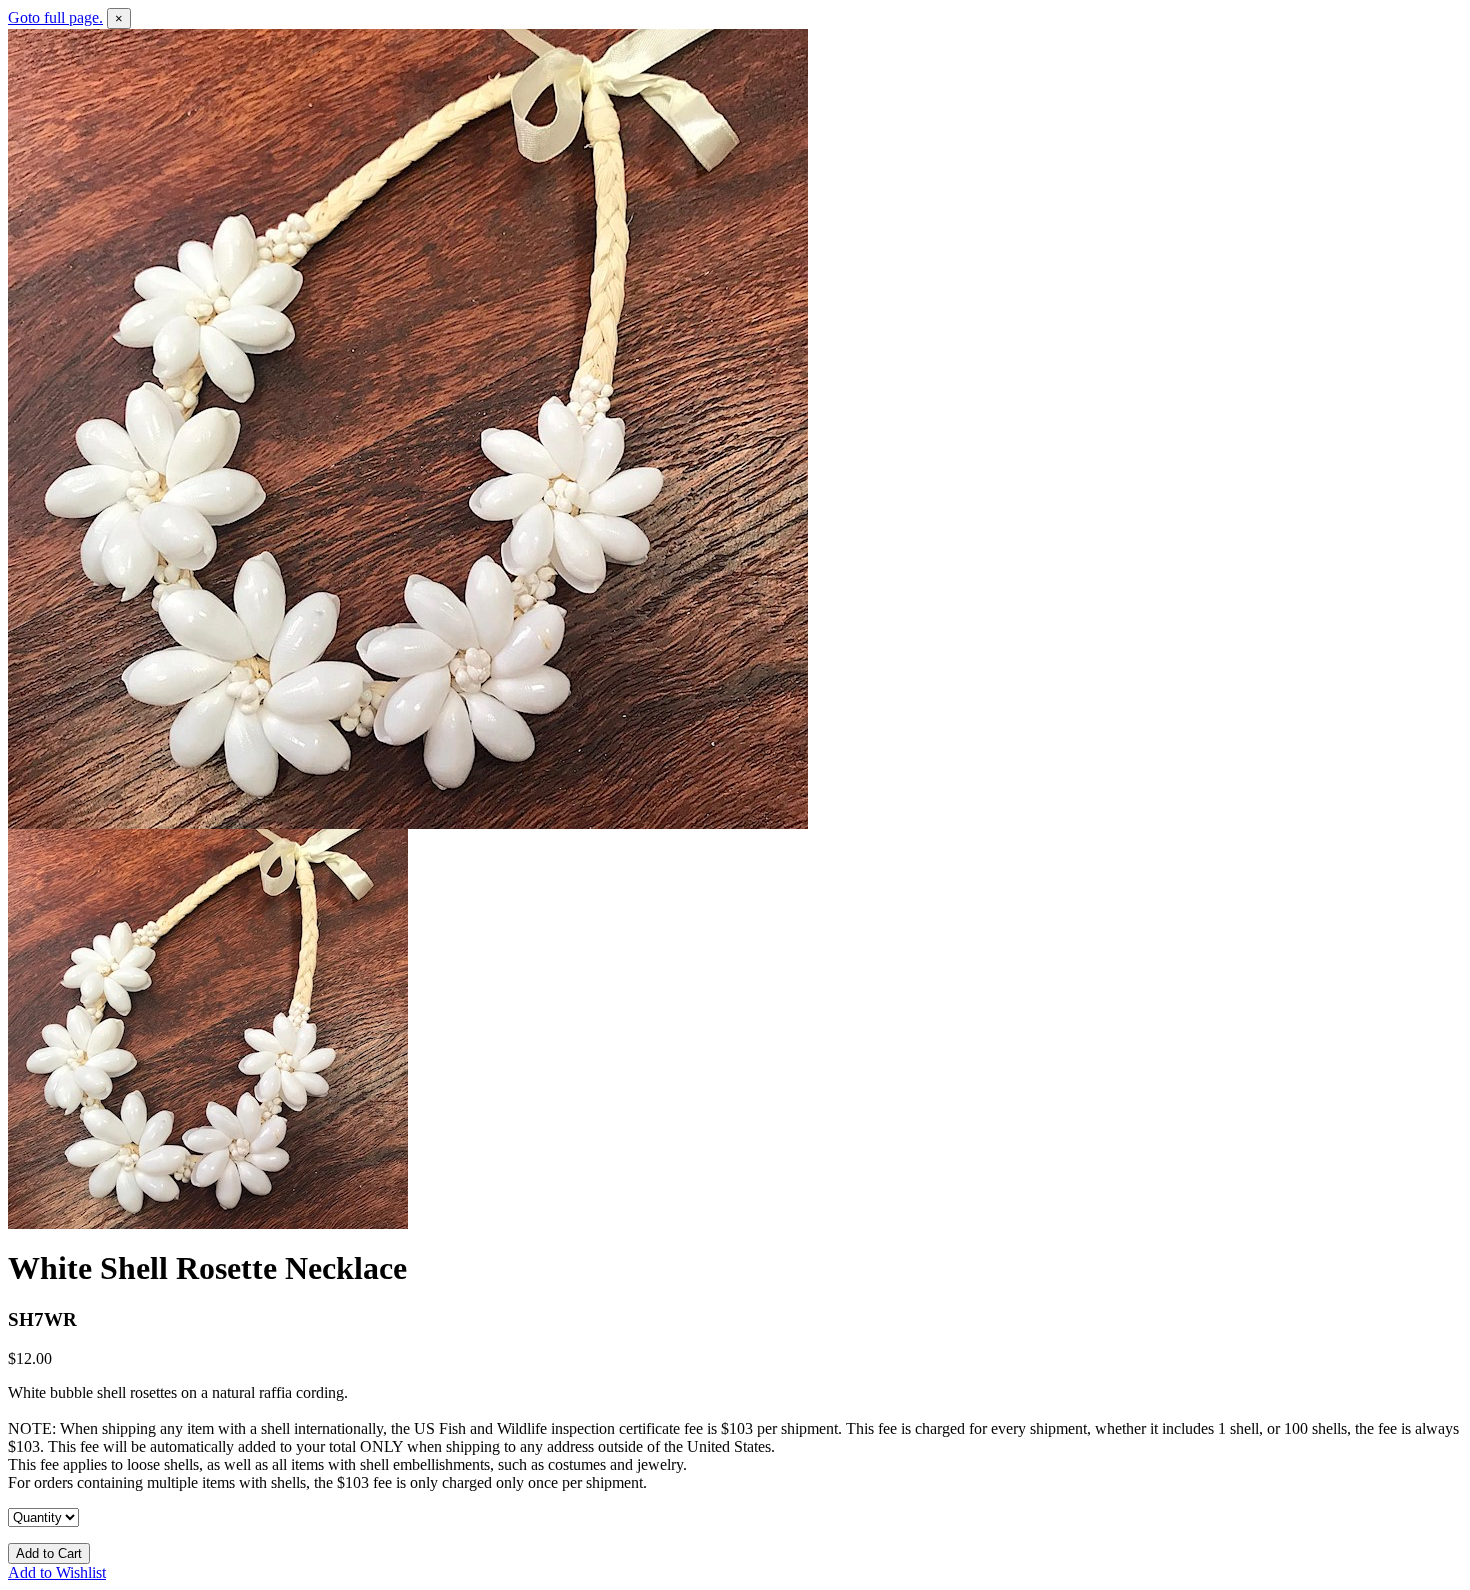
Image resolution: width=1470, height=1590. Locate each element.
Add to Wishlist (57, 1572)
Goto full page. (55, 17)
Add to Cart (49, 1553)
